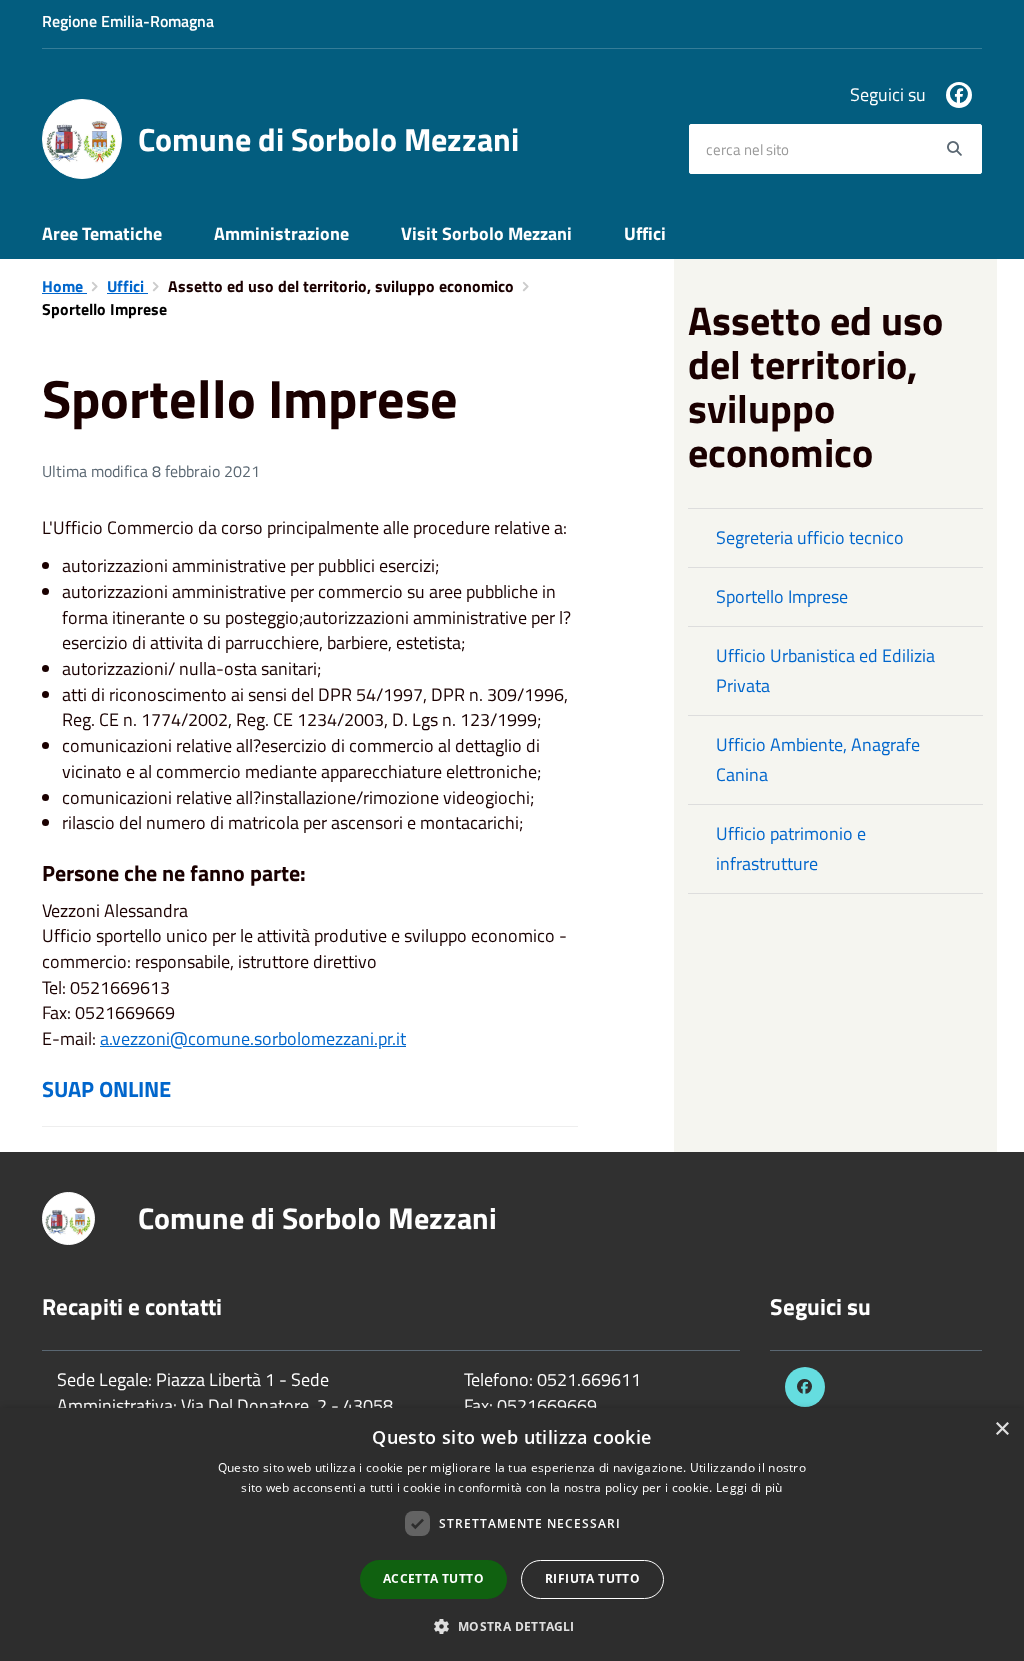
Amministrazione (281, 233)
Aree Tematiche (102, 233)
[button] (511, 1625)
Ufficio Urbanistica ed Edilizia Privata (825, 670)
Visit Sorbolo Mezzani (486, 233)
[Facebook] (959, 95)
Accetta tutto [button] (433, 1578)
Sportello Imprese (782, 596)
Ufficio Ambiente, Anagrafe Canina (818, 759)
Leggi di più (749, 1487)
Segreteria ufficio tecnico (810, 537)
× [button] (1001, 1429)
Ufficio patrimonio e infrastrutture (791, 848)
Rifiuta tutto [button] (592, 1578)
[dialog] (512, 1534)
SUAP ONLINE (106, 1089)
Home (64, 286)
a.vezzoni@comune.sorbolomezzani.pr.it (253, 1038)
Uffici (645, 233)
